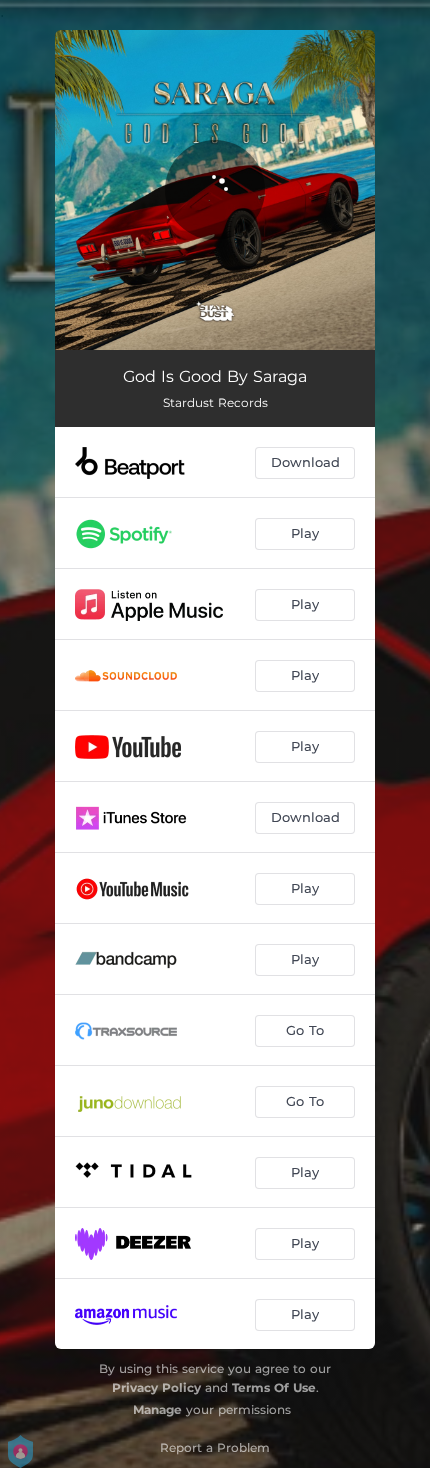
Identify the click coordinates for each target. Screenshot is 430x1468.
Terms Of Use (274, 1387)
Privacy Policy (156, 1387)
